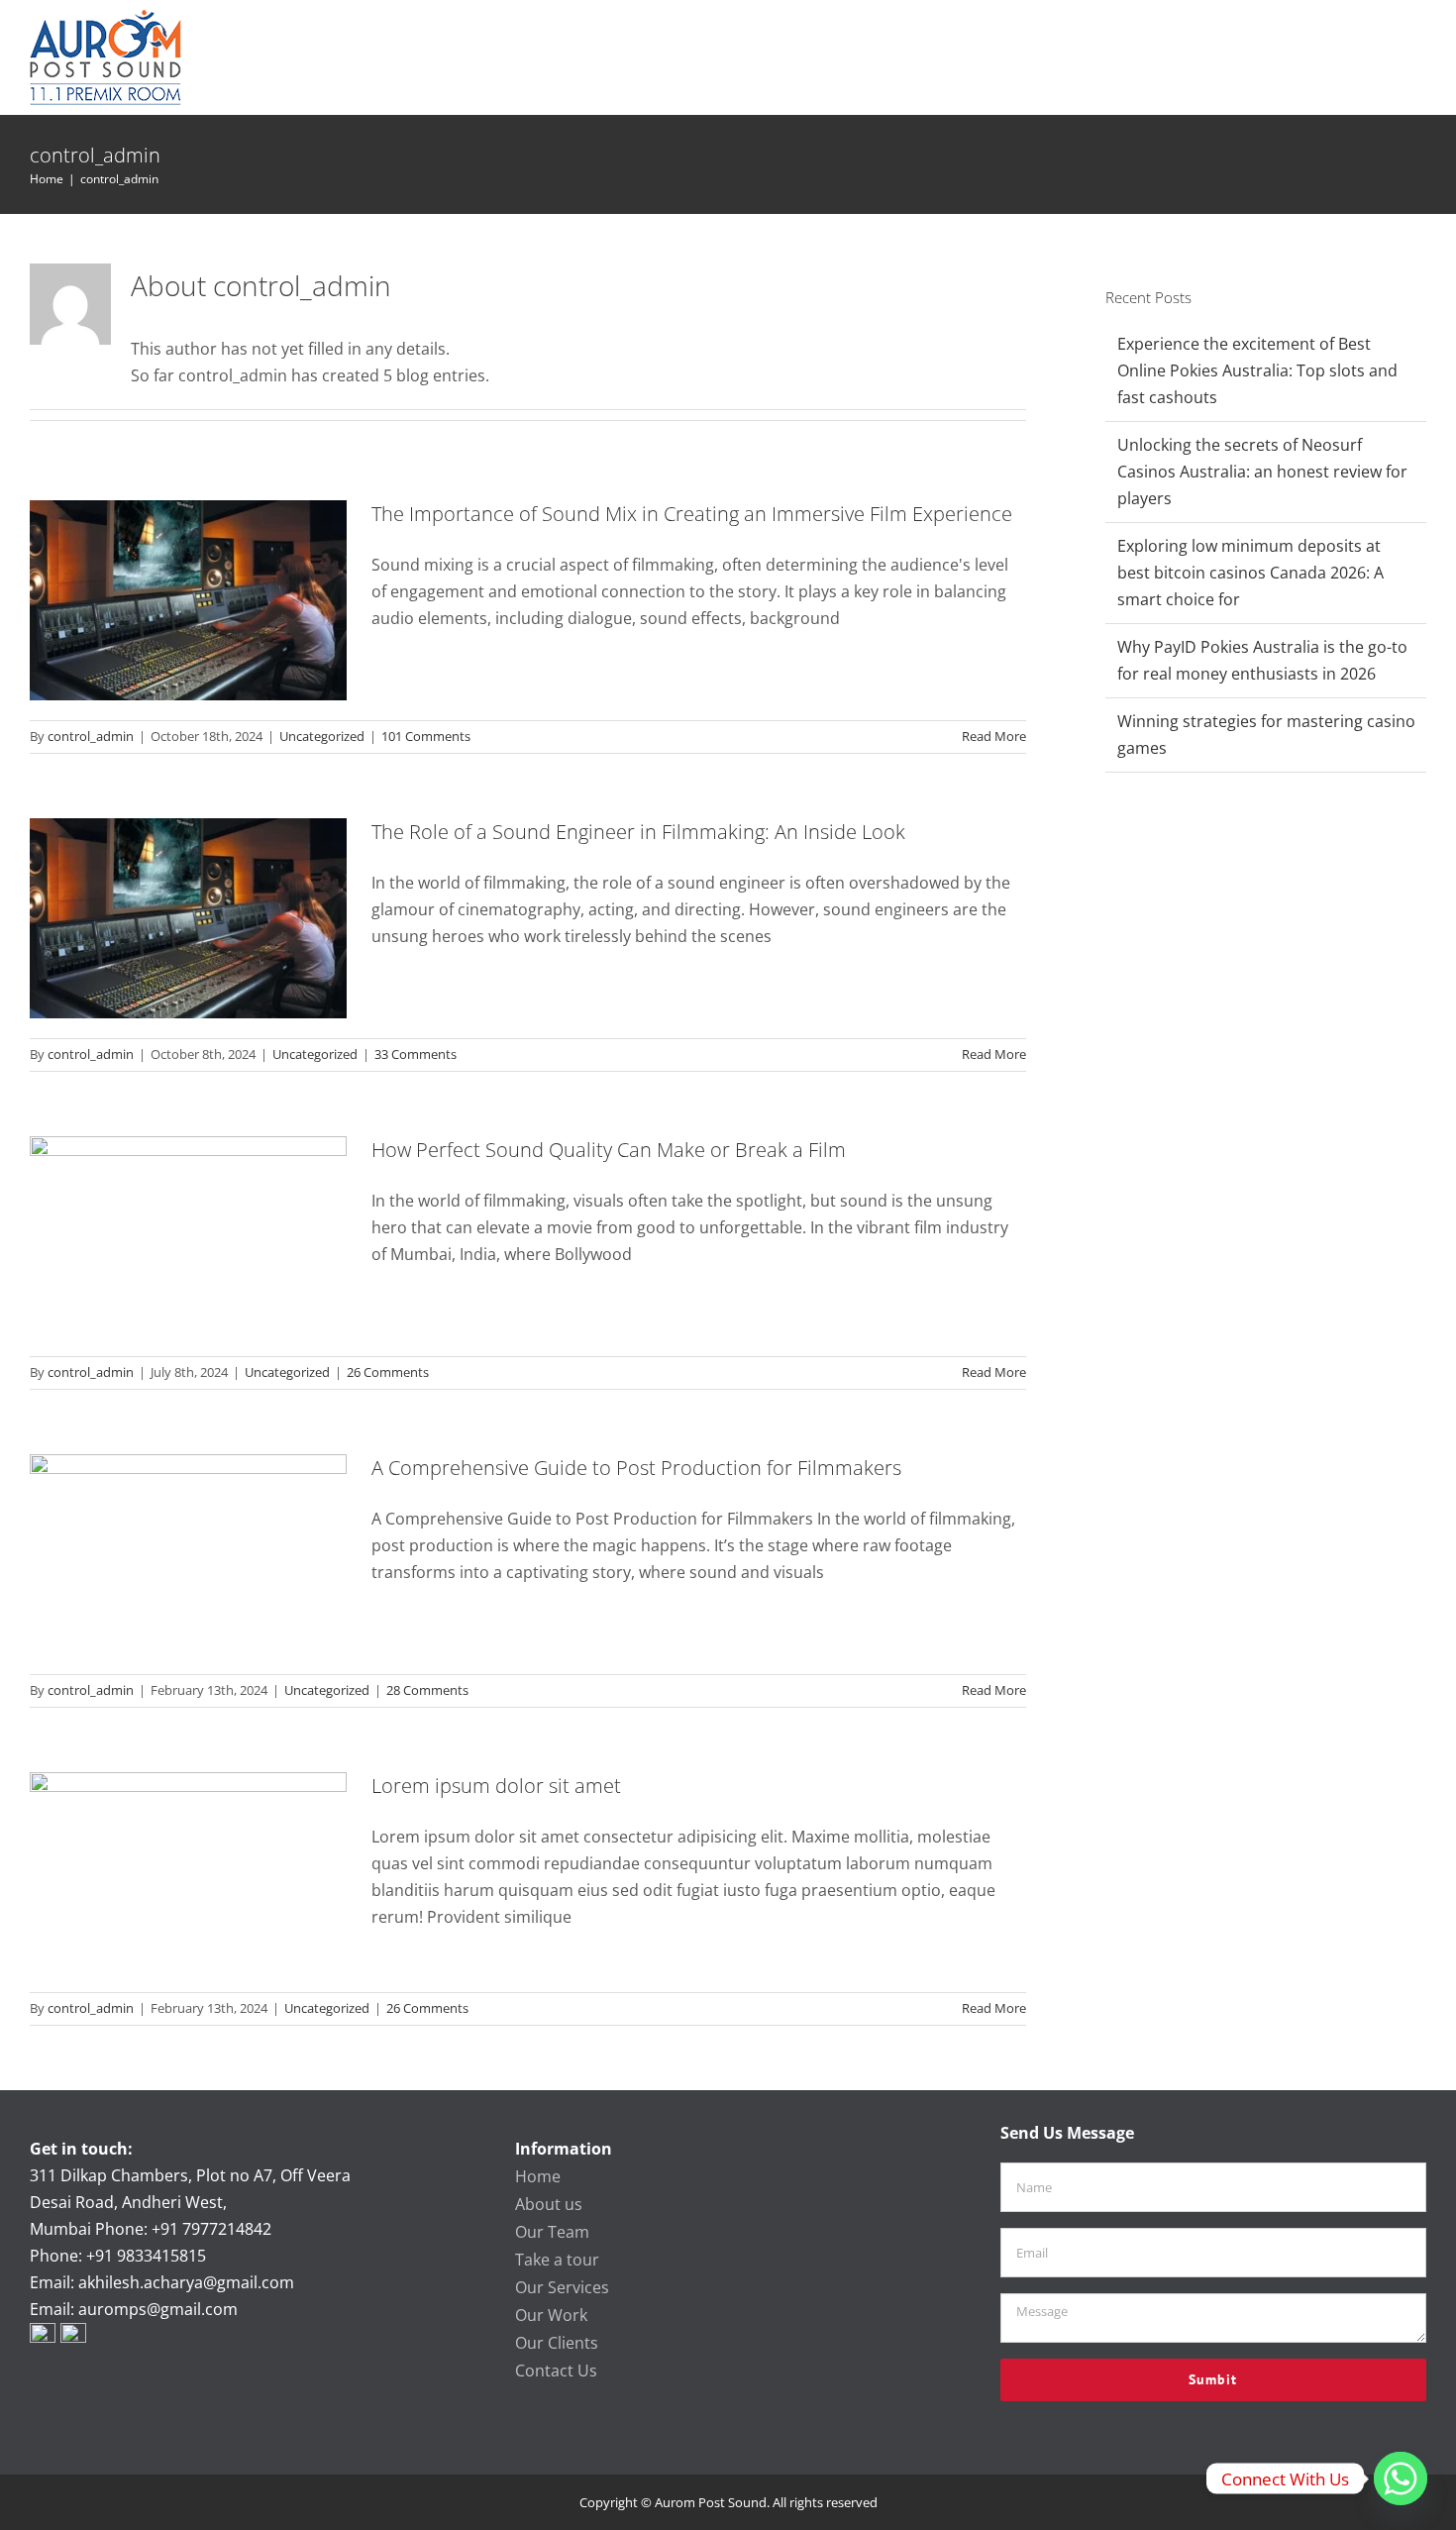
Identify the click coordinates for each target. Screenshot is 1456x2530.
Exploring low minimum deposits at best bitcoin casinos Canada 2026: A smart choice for (1250, 573)
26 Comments (388, 1372)
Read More (994, 736)
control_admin (91, 736)
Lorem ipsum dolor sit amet (496, 1786)
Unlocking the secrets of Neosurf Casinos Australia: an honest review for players (1262, 472)
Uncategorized (322, 736)
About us (549, 2204)
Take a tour (557, 2260)
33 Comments (416, 1054)
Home (538, 2176)
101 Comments (426, 736)
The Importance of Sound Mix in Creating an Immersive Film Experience (692, 514)
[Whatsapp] (1401, 2478)
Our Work (551, 2315)
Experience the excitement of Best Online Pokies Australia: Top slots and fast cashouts (1257, 370)
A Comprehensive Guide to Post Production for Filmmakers (636, 1468)
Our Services (562, 2287)
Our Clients (557, 2343)
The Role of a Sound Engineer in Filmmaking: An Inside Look (638, 832)
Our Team (552, 2232)
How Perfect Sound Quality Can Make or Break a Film (609, 1150)
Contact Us (556, 2371)
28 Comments (427, 1690)
